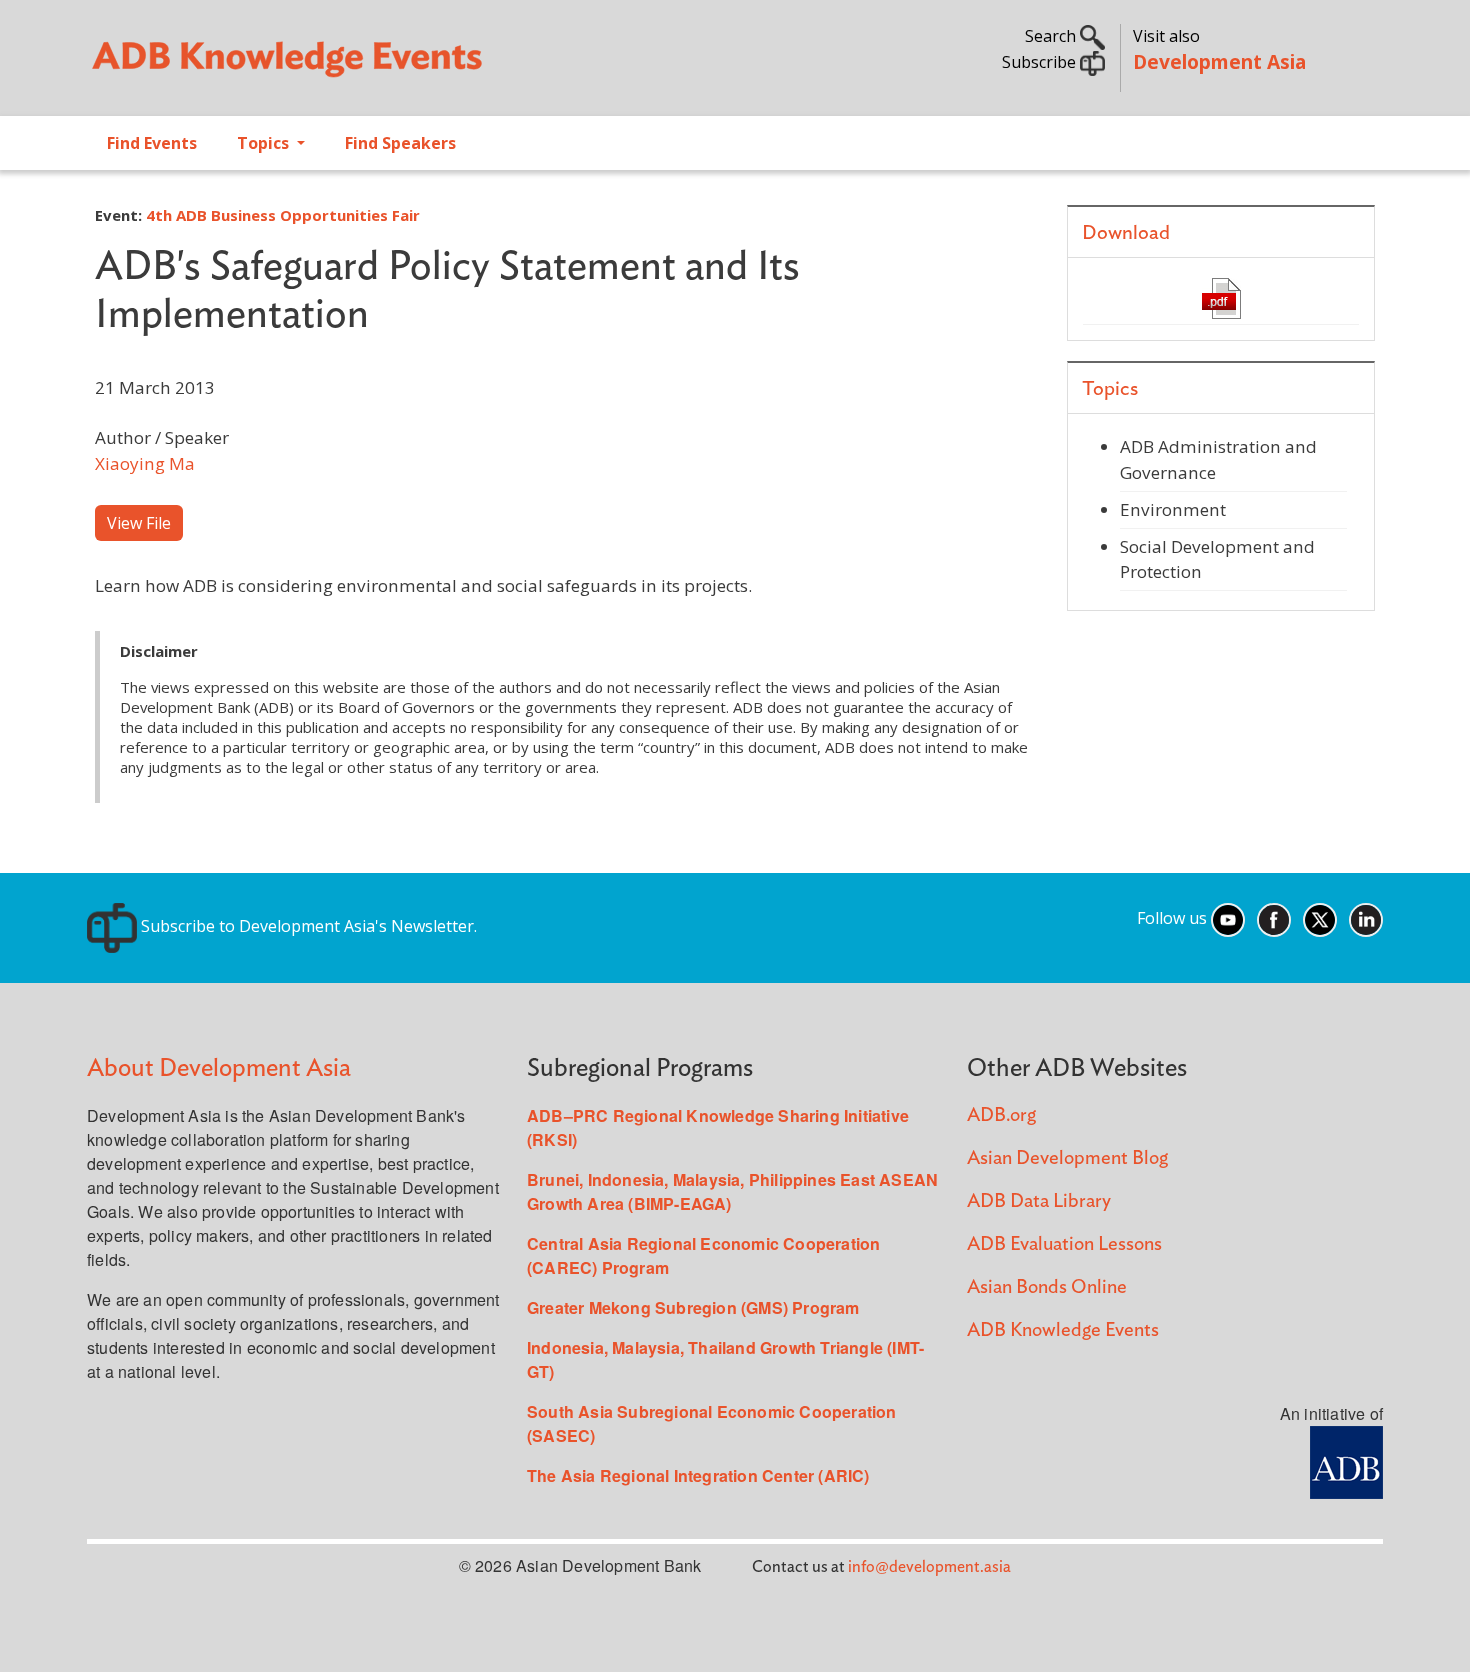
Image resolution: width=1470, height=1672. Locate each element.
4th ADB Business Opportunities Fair (283, 215)
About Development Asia (219, 1068)
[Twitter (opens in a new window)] (1320, 918)
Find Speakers (400, 143)
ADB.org (1001, 1115)
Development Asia (1219, 61)
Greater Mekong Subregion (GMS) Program (693, 1307)
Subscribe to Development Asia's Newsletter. (307, 926)
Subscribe (1041, 62)
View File (139, 523)
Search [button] (1052, 36)
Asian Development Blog (1067, 1158)
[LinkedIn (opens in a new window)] (1366, 918)
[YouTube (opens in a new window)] (1228, 918)
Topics (265, 143)
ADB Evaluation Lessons (1064, 1244)
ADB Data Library (1039, 1201)
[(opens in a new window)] (1346, 1459)
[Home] (401, 66)
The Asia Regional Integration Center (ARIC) (698, 1475)
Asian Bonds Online (1047, 1287)
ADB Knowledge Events (1063, 1330)
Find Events (152, 143)
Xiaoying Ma (145, 463)
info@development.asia (929, 1567)
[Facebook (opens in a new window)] (1274, 918)
